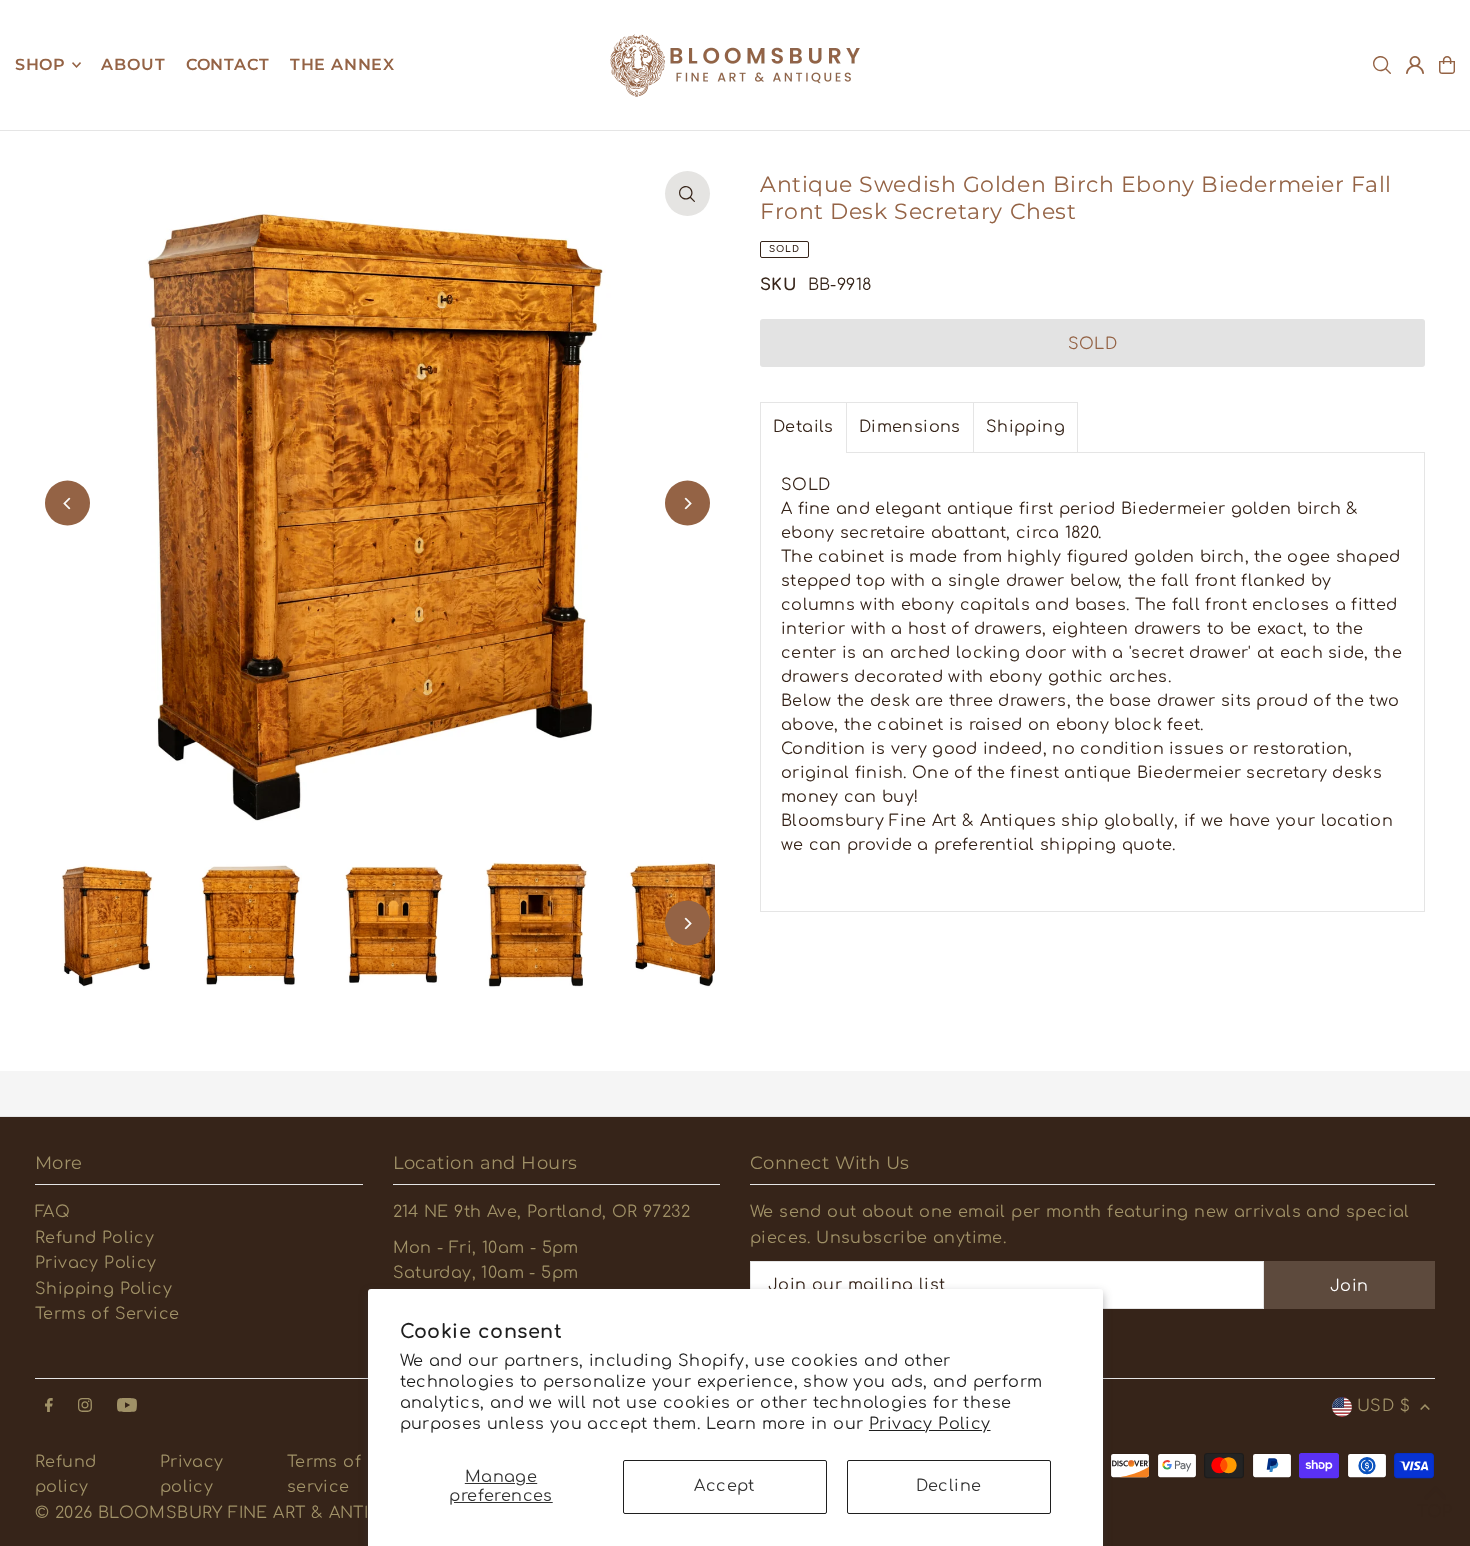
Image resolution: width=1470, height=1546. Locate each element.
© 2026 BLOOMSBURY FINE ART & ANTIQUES (227, 1513)
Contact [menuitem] (228, 64)
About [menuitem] (133, 64)
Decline (949, 1486)
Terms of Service (107, 1314)
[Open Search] (1382, 65)
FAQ (52, 1212)
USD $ (1383, 1406)
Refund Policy (94, 1238)
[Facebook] (49, 1406)
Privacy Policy (930, 1424)
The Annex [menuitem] (342, 64)
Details (803, 427)
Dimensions (910, 427)
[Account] (1415, 65)
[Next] (687, 503)
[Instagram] (85, 1406)
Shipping (1025, 427)
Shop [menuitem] (40, 64)
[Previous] (67, 503)
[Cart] (1447, 65)
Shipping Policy (103, 1289)
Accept (724, 1486)
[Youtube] (127, 1406)
